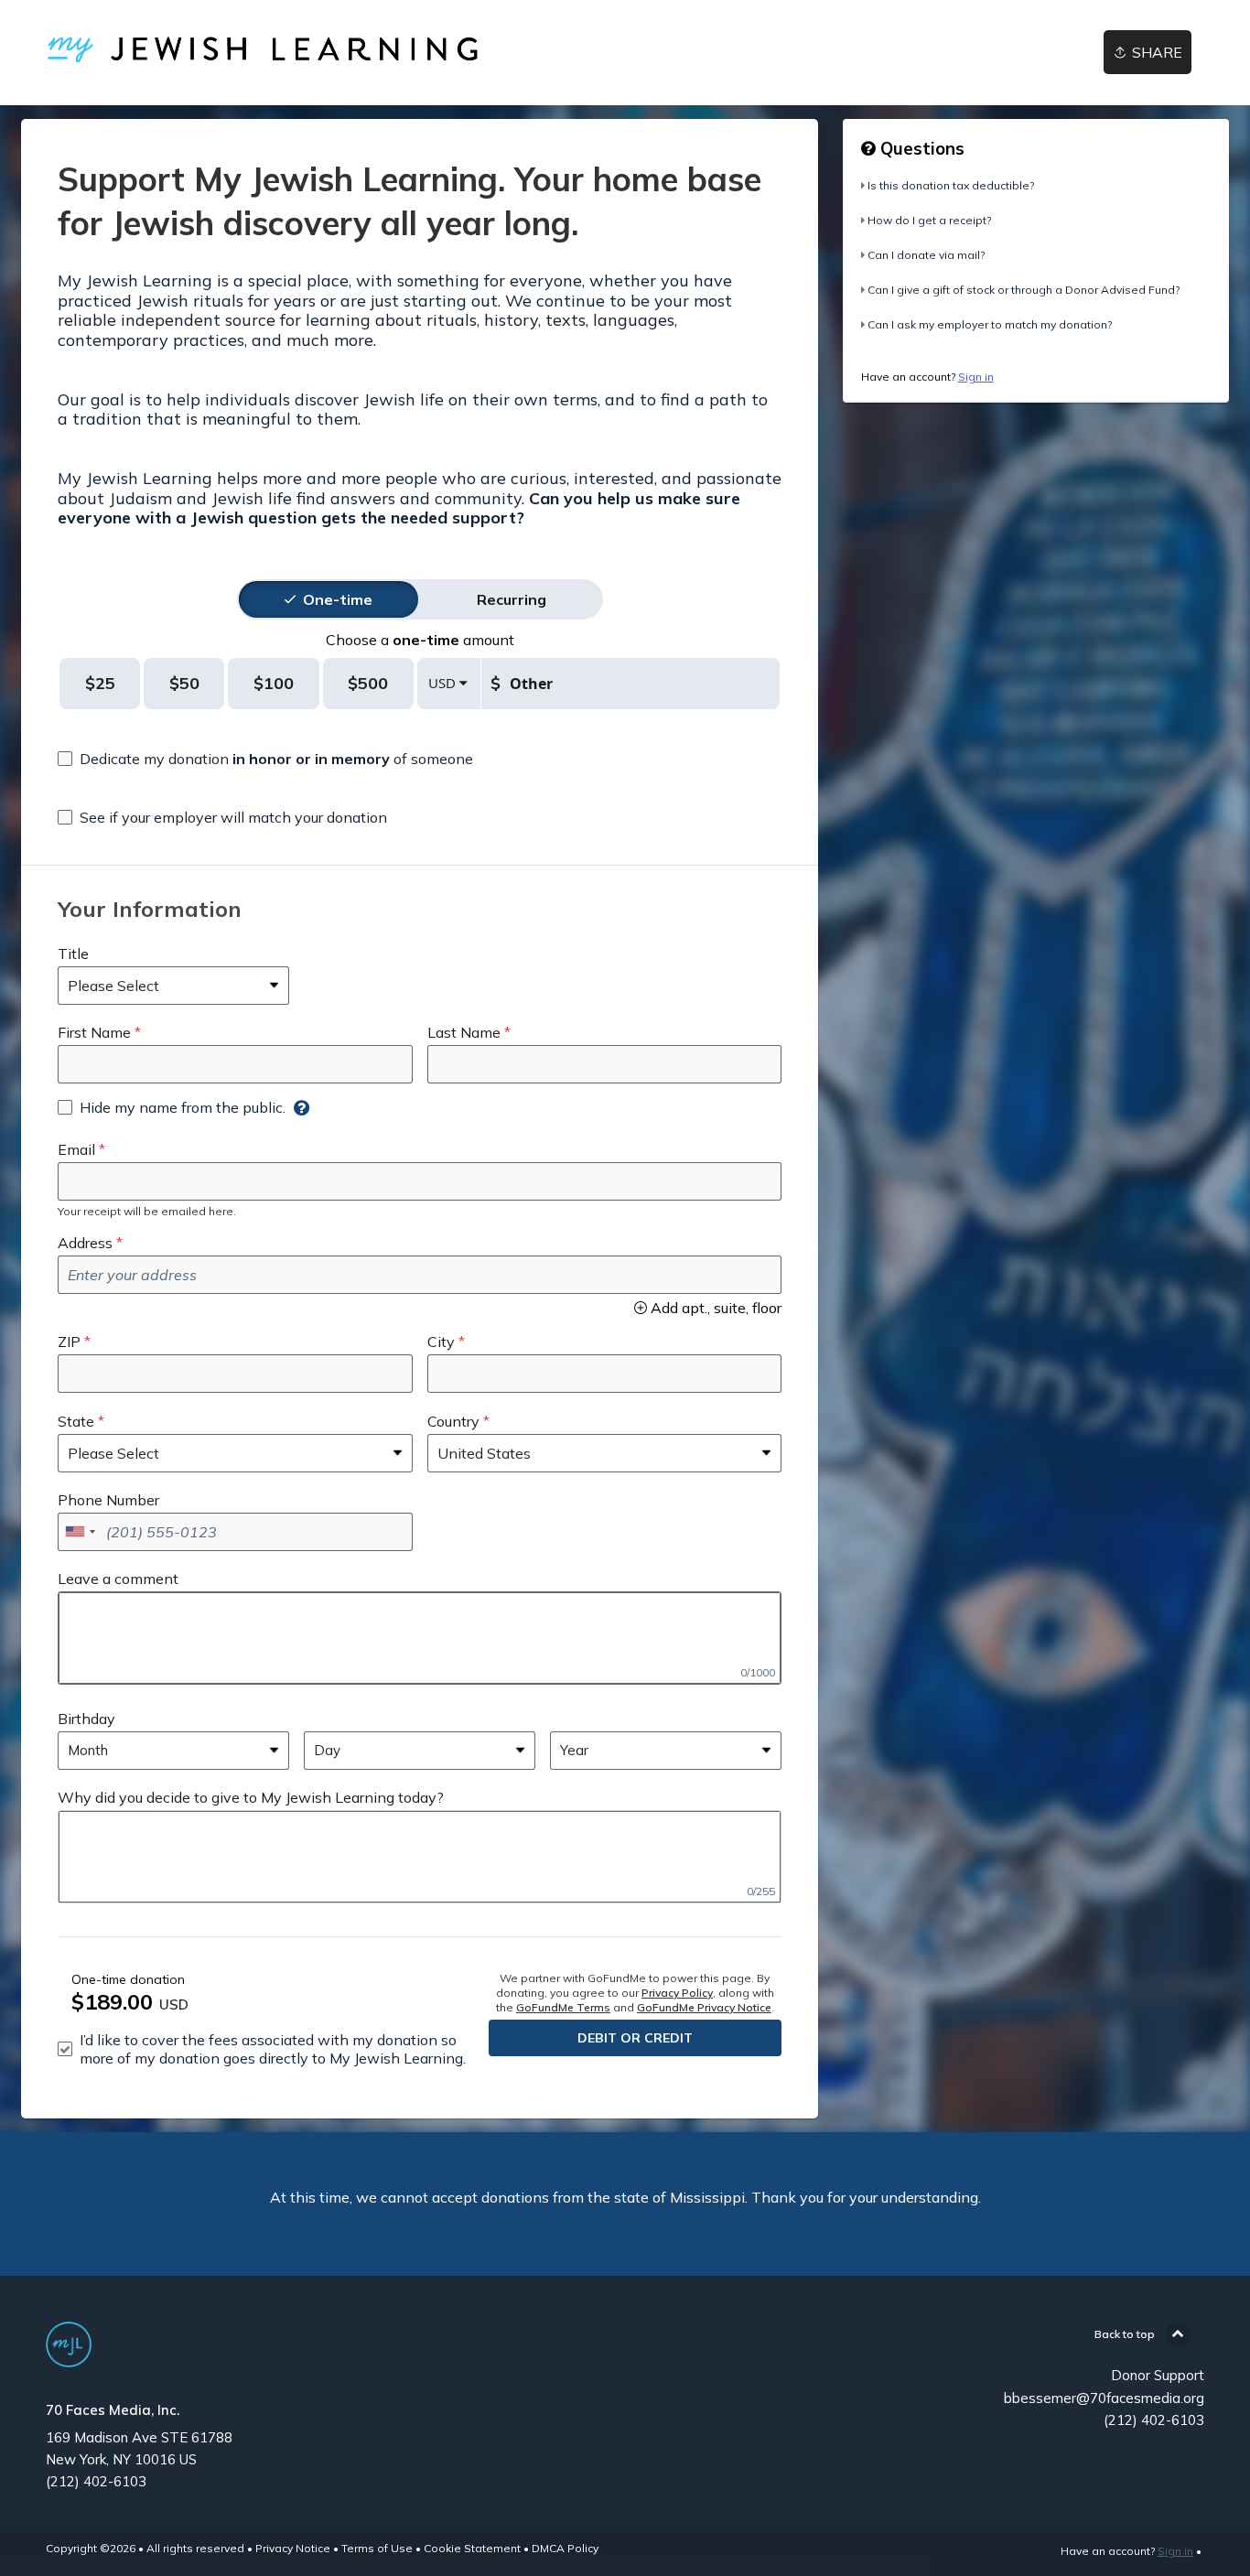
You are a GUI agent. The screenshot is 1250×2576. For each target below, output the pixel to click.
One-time (338, 599)
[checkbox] (265, 759)
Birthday (86, 1719)
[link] (311, 53)
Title (73, 954)
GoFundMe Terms (563, 2007)
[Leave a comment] (420, 1638)
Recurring (512, 599)
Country (453, 1421)
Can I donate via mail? (926, 255)
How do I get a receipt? (929, 220)
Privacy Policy (677, 1993)
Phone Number (108, 1500)
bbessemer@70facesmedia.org (1104, 2398)
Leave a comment (118, 1579)
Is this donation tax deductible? (951, 185)
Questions (920, 148)
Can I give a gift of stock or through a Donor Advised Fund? (1024, 290)
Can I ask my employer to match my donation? (990, 324)
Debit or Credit (635, 2038)
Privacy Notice (293, 2548)
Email (76, 1149)
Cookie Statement (472, 2548)
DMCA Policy (565, 2548)
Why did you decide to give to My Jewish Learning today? (251, 1797)
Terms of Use (377, 2548)
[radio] (338, 599)
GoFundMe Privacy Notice (704, 2007)
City (441, 1342)
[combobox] (80, 1532)
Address (85, 1243)
